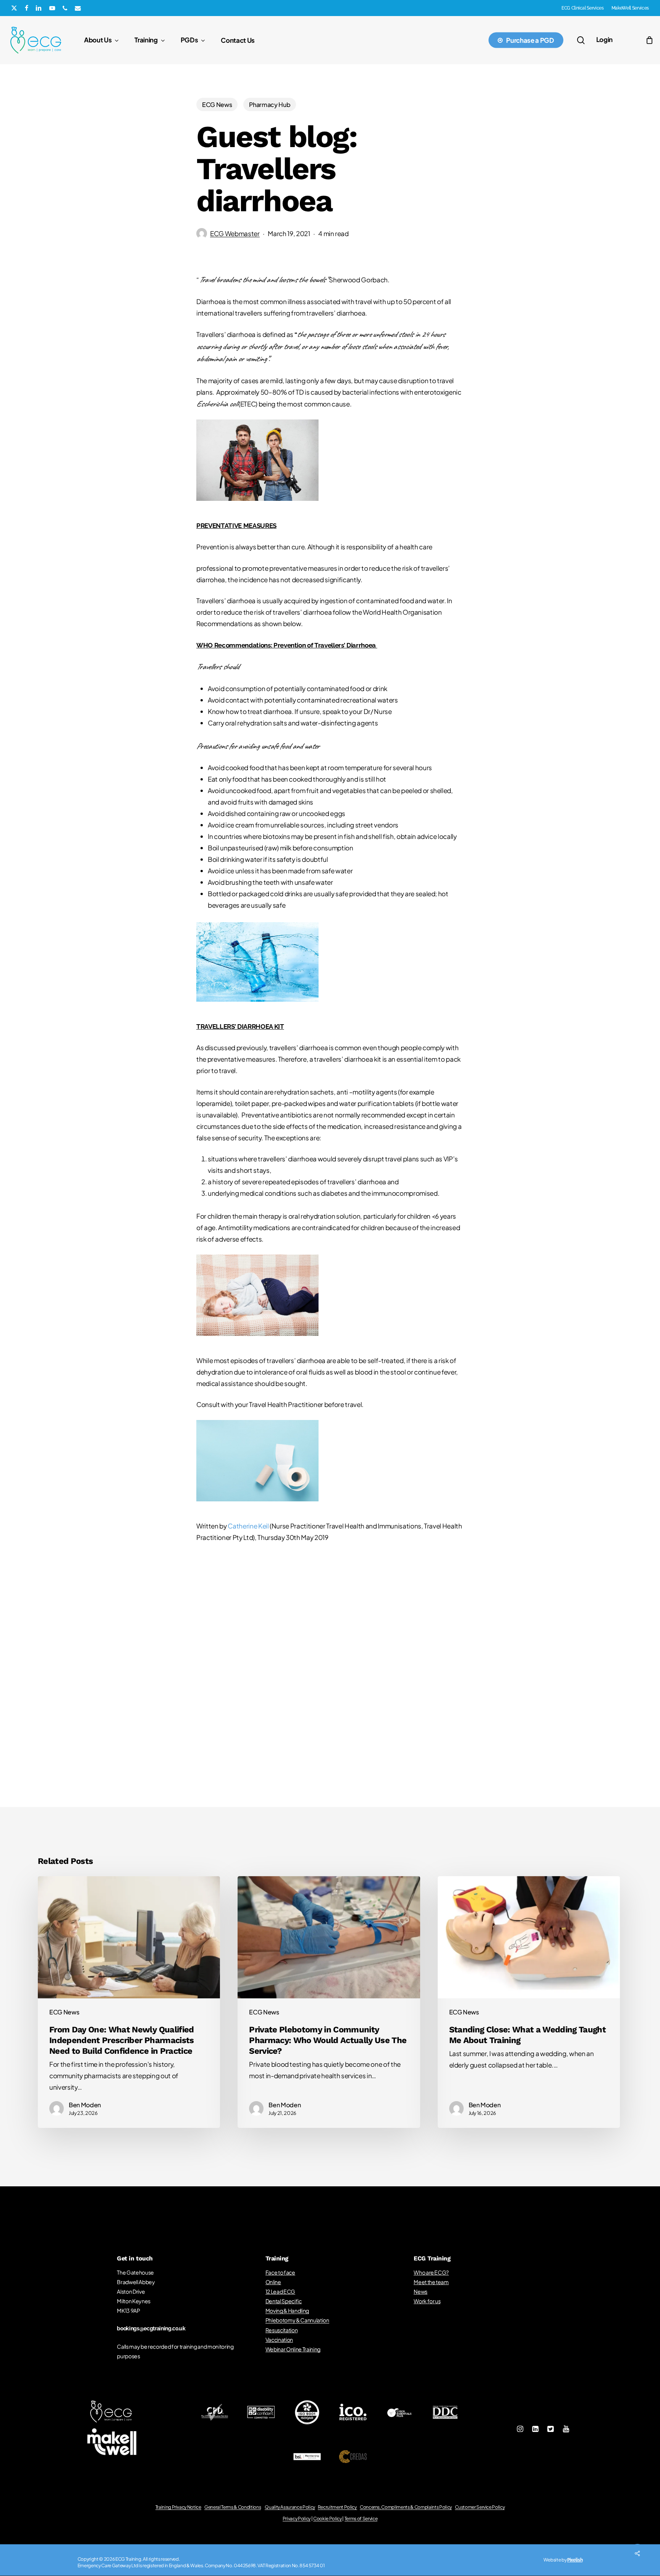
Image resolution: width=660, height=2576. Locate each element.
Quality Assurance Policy (290, 2507)
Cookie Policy (328, 2519)
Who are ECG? (431, 2272)
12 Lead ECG (280, 2291)
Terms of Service (361, 2519)
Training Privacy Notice (178, 2507)
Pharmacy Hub (270, 104)
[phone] (65, 8)
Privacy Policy (297, 2519)
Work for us (427, 2301)
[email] (78, 8)
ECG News (217, 104)
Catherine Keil (248, 1526)
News (421, 2291)
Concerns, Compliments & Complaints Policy (406, 2507)
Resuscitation (282, 2330)
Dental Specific (284, 2301)
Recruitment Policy (338, 2507)
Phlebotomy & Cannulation (297, 2320)
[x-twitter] (14, 8)
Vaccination (279, 2340)
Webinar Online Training (293, 2349)
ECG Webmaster (235, 233)
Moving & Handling (287, 2310)
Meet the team (431, 2282)
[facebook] (27, 8)
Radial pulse (330, 1695)
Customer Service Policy (480, 2507)
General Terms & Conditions (233, 2507)
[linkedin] (39, 8)
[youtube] (52, 8)
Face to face (280, 2272)
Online (273, 2282)
